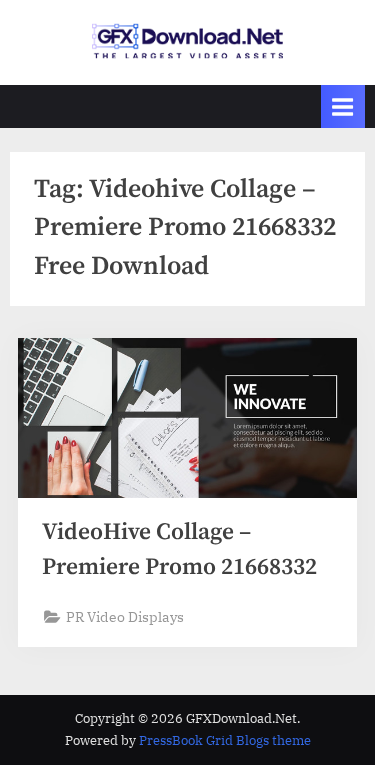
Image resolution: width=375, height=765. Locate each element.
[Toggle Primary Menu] (343, 106)
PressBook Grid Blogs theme (225, 740)
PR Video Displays (125, 617)
